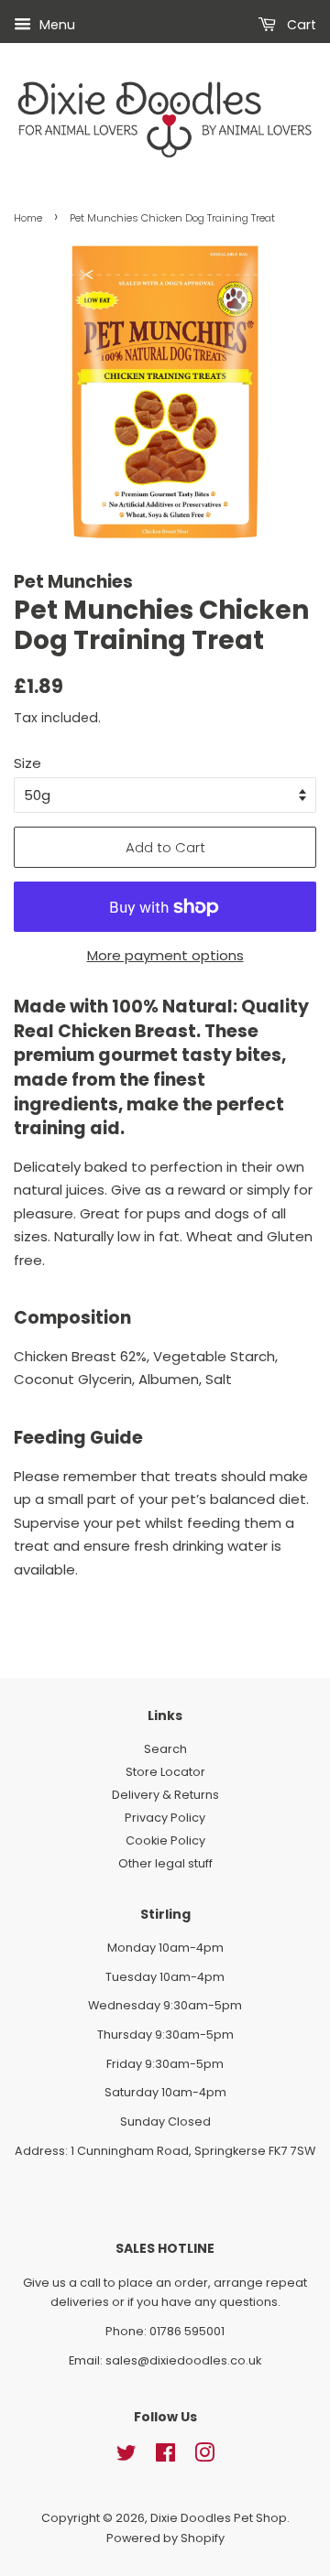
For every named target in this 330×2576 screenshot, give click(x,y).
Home (28, 218)
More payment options (165, 955)
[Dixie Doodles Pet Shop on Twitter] (126, 2457)
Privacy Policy (165, 1818)
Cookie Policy (165, 1840)
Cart (300, 25)
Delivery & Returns (165, 1795)
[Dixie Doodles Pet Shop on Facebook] (165, 2457)
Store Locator (165, 1772)
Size (27, 763)
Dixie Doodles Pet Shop (219, 2518)
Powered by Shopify (165, 2538)
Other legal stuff (165, 1863)
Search (165, 1749)
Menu (55, 25)
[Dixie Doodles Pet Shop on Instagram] (204, 2457)
